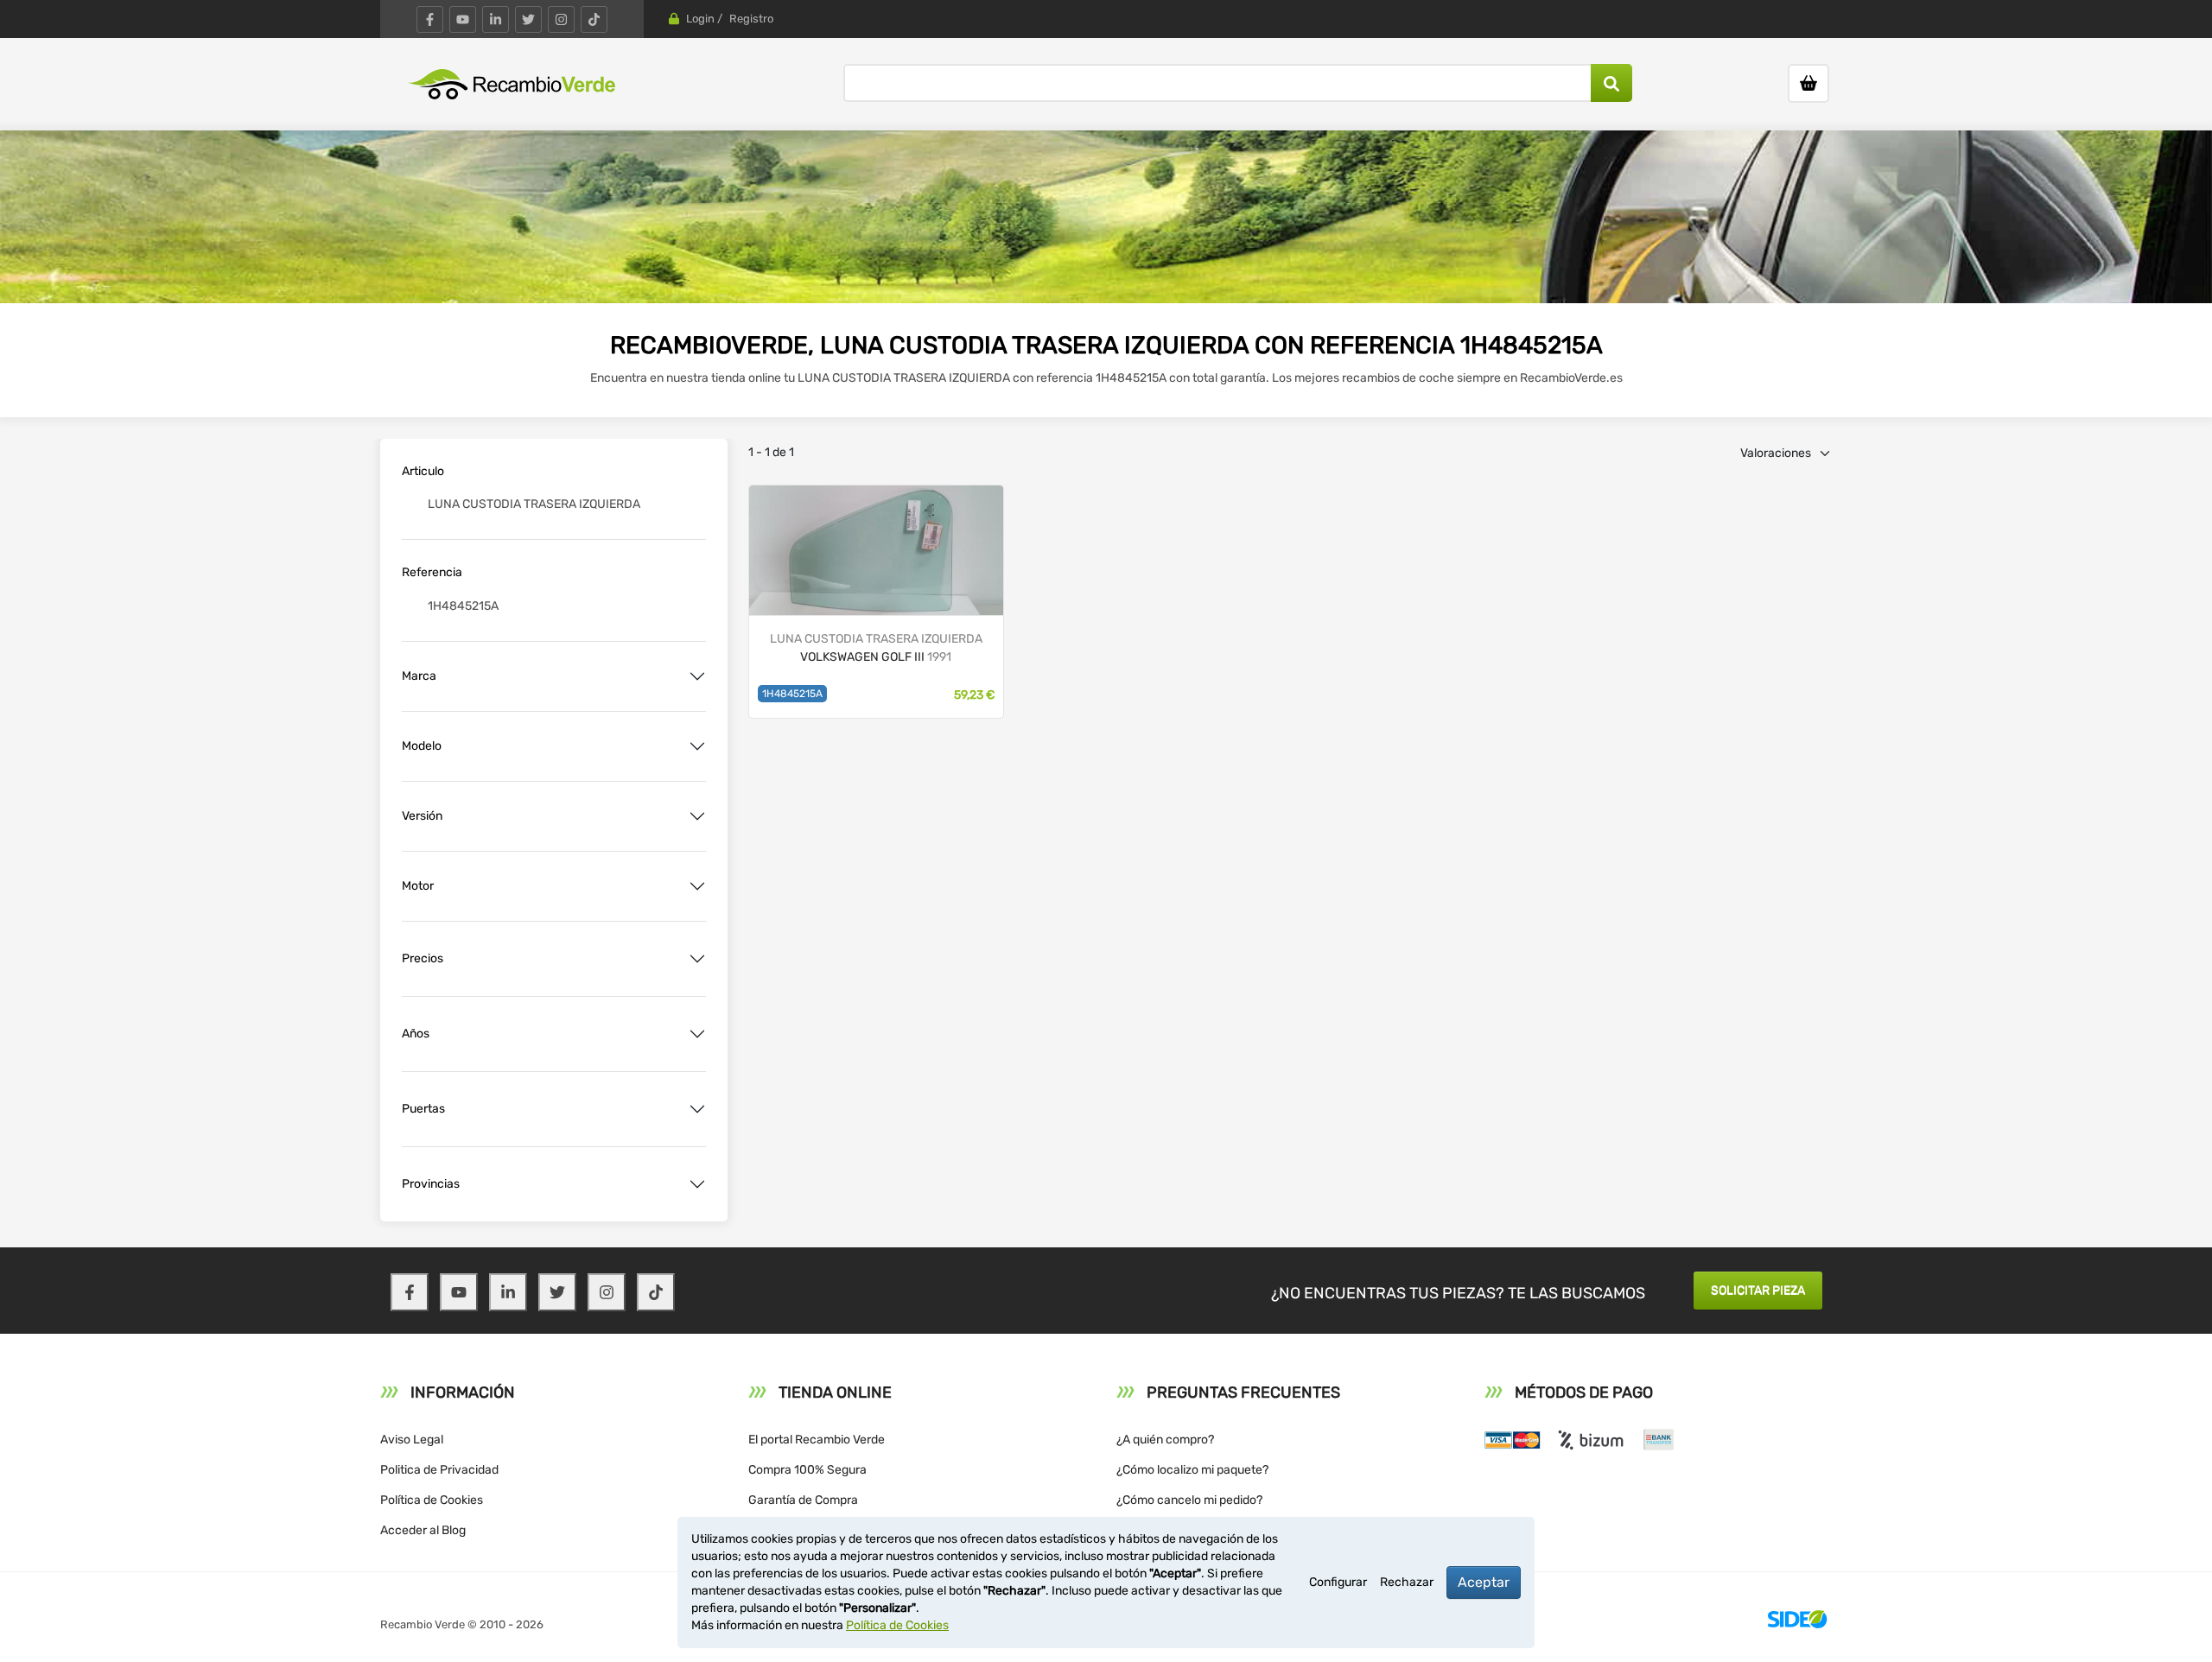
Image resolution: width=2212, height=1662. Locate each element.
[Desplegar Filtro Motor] (697, 886)
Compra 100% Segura (807, 1470)
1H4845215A (792, 694)
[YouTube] (463, 19)
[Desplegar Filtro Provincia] (697, 1184)
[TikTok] (594, 19)
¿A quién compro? (1165, 1440)
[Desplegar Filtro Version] (697, 816)
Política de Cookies (432, 1500)
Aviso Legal (412, 1440)
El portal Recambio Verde (817, 1440)
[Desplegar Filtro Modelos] (697, 746)
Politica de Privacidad (439, 1470)
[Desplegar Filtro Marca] (697, 676)
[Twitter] (528, 19)
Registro (751, 19)
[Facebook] (430, 19)
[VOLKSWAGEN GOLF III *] (876, 549)
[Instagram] (561, 19)
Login (700, 19)
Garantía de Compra (803, 1500)
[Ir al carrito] (1808, 83)
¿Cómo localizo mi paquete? (1192, 1470)
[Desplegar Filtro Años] (697, 1034)
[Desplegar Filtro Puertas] (697, 1109)
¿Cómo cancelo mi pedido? (1189, 1500)
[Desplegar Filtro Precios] (697, 959)
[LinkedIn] (496, 19)
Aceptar (1484, 1582)
